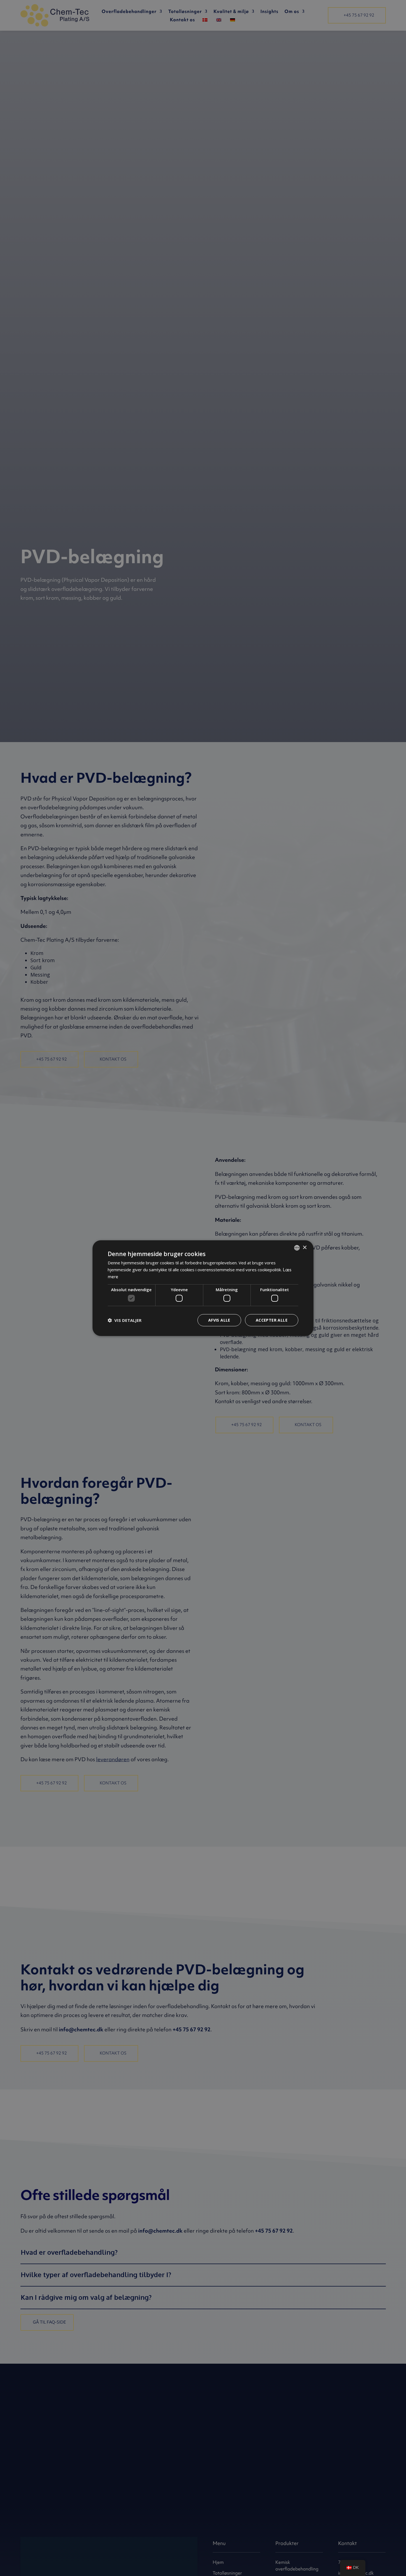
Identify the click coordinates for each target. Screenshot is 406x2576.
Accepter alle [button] (272, 1320)
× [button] (304, 1247)
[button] (125, 1320)
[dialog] (203, 1288)
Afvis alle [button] (219, 1320)
